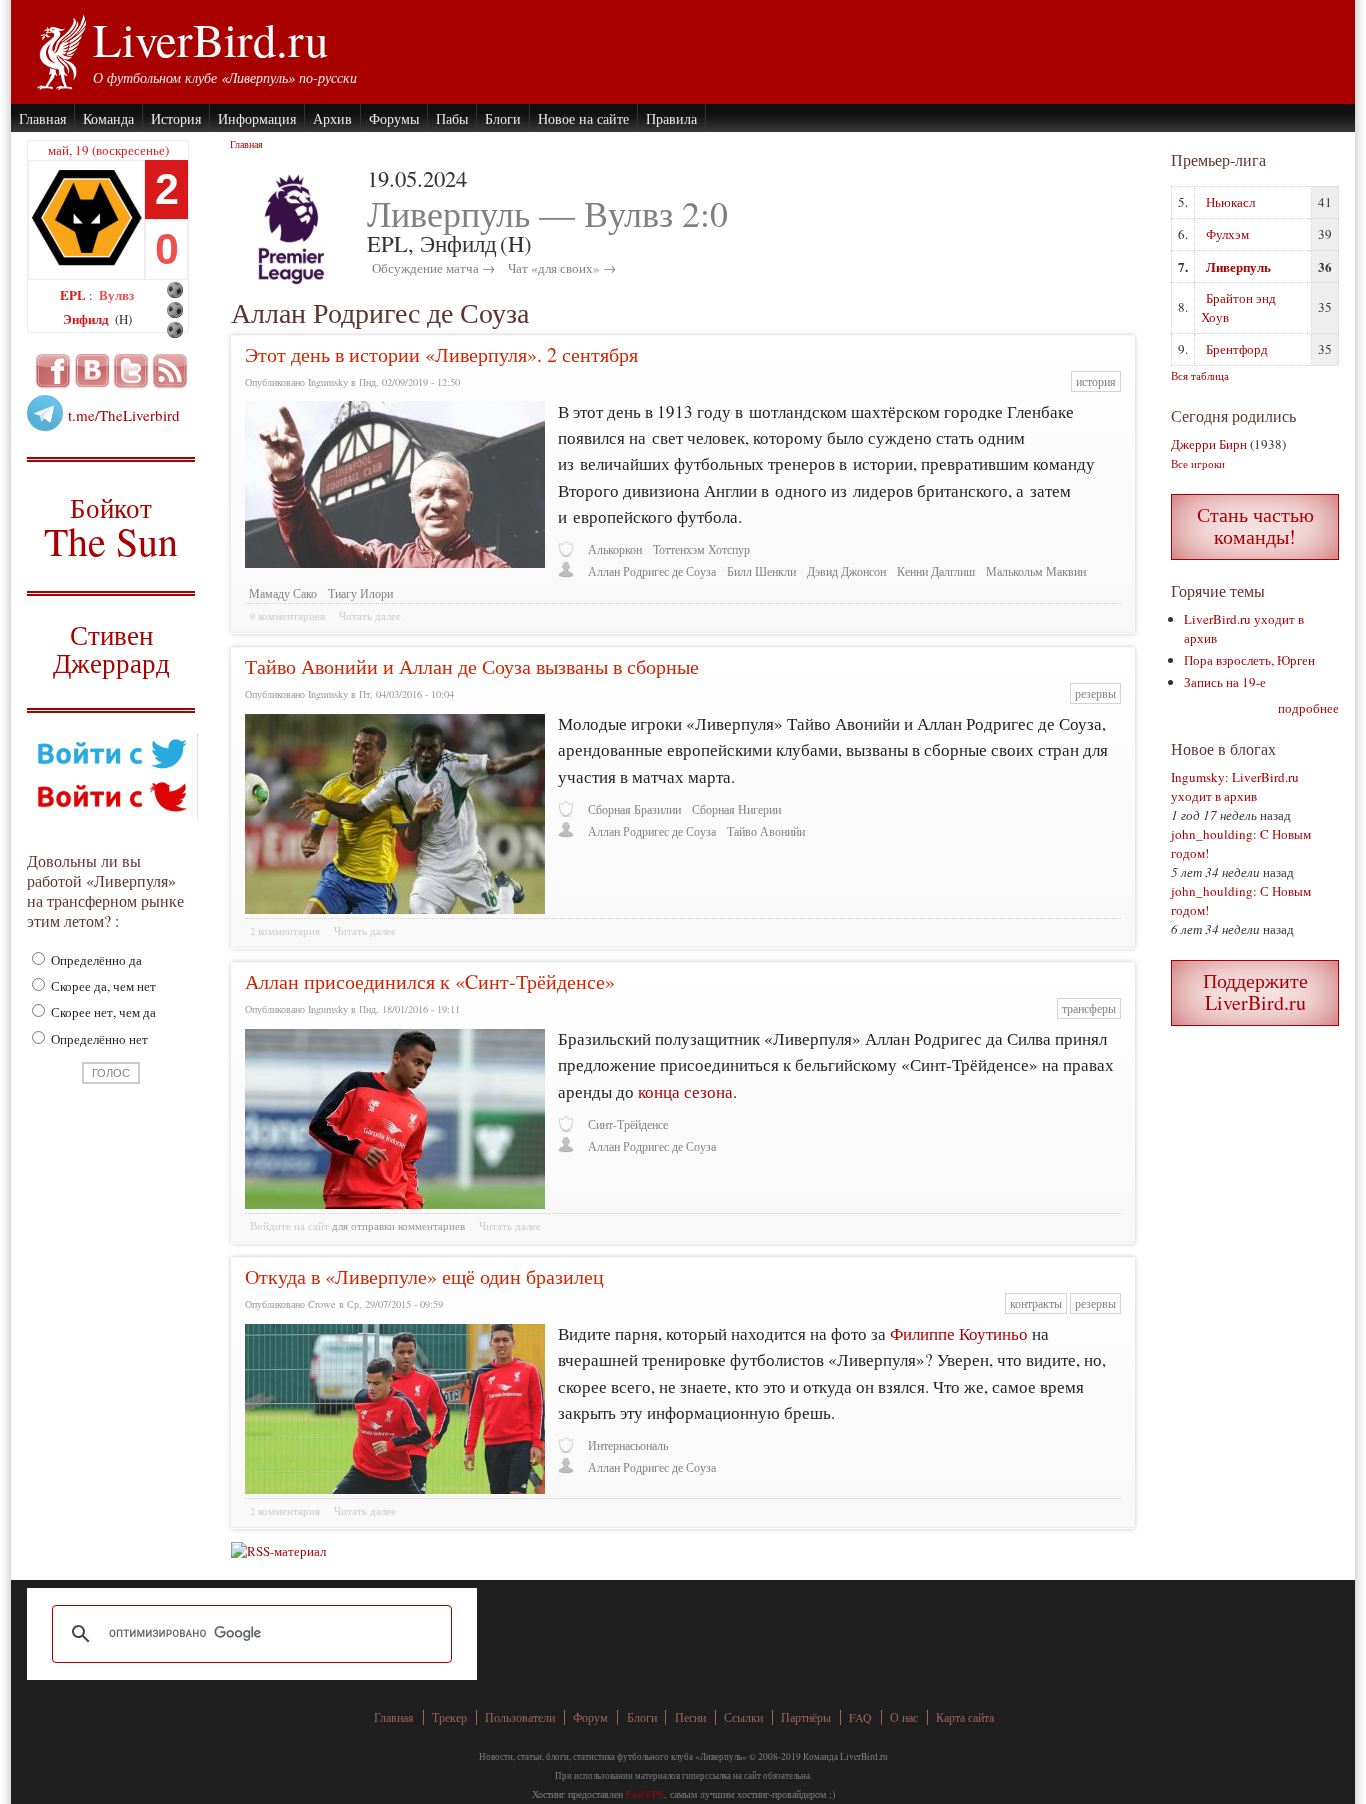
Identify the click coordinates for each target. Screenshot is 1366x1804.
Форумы (394, 118)
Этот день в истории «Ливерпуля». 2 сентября (441, 354)
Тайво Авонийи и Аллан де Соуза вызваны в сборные (472, 666)
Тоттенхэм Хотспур (701, 549)
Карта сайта (965, 1717)
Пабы (452, 118)
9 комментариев (287, 616)
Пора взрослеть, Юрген (1249, 660)
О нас (904, 1717)
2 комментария (285, 931)
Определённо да (95, 960)
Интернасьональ (628, 1445)
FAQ (860, 1717)
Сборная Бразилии (634, 809)
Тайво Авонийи (766, 831)
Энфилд (87, 318)
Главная (42, 118)
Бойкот (111, 526)
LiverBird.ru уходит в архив (1235, 786)
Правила (671, 118)
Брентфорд (1237, 349)
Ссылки (743, 1717)
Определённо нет (98, 1039)
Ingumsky (1198, 777)
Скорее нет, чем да (102, 1012)
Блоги (503, 118)
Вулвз (116, 294)
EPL (74, 294)
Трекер (449, 1717)
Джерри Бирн (1209, 444)
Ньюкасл (1230, 202)
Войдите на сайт (289, 1226)
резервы (1095, 693)
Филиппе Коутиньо (959, 1333)
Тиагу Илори (360, 593)
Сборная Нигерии (736, 809)
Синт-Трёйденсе (628, 1124)
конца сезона (685, 1091)
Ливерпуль (1238, 266)
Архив (332, 118)
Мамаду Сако (283, 593)
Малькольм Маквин (1036, 571)
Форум (590, 1717)
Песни (690, 1717)
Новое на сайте (583, 118)
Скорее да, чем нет (102, 986)
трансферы (1089, 1008)
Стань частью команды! (1255, 525)
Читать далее (370, 616)
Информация (257, 118)
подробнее (1308, 708)
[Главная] (60, 50)
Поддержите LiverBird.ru (1255, 991)
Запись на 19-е (1225, 682)
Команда (108, 118)
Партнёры (806, 1717)
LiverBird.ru (210, 39)
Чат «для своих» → (562, 268)
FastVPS (645, 1794)
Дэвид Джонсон (846, 571)
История (176, 118)
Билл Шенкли (761, 571)
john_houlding (1212, 834)
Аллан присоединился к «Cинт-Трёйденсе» (430, 981)
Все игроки (1198, 463)
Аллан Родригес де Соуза (652, 571)
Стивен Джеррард (111, 651)
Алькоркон (615, 549)
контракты (1036, 1303)
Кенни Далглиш (936, 571)
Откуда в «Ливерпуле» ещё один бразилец (424, 1276)
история (1096, 381)
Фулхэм (1227, 234)
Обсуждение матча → (433, 268)
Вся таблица (1200, 375)
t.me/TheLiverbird (124, 415)
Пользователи (520, 1717)
